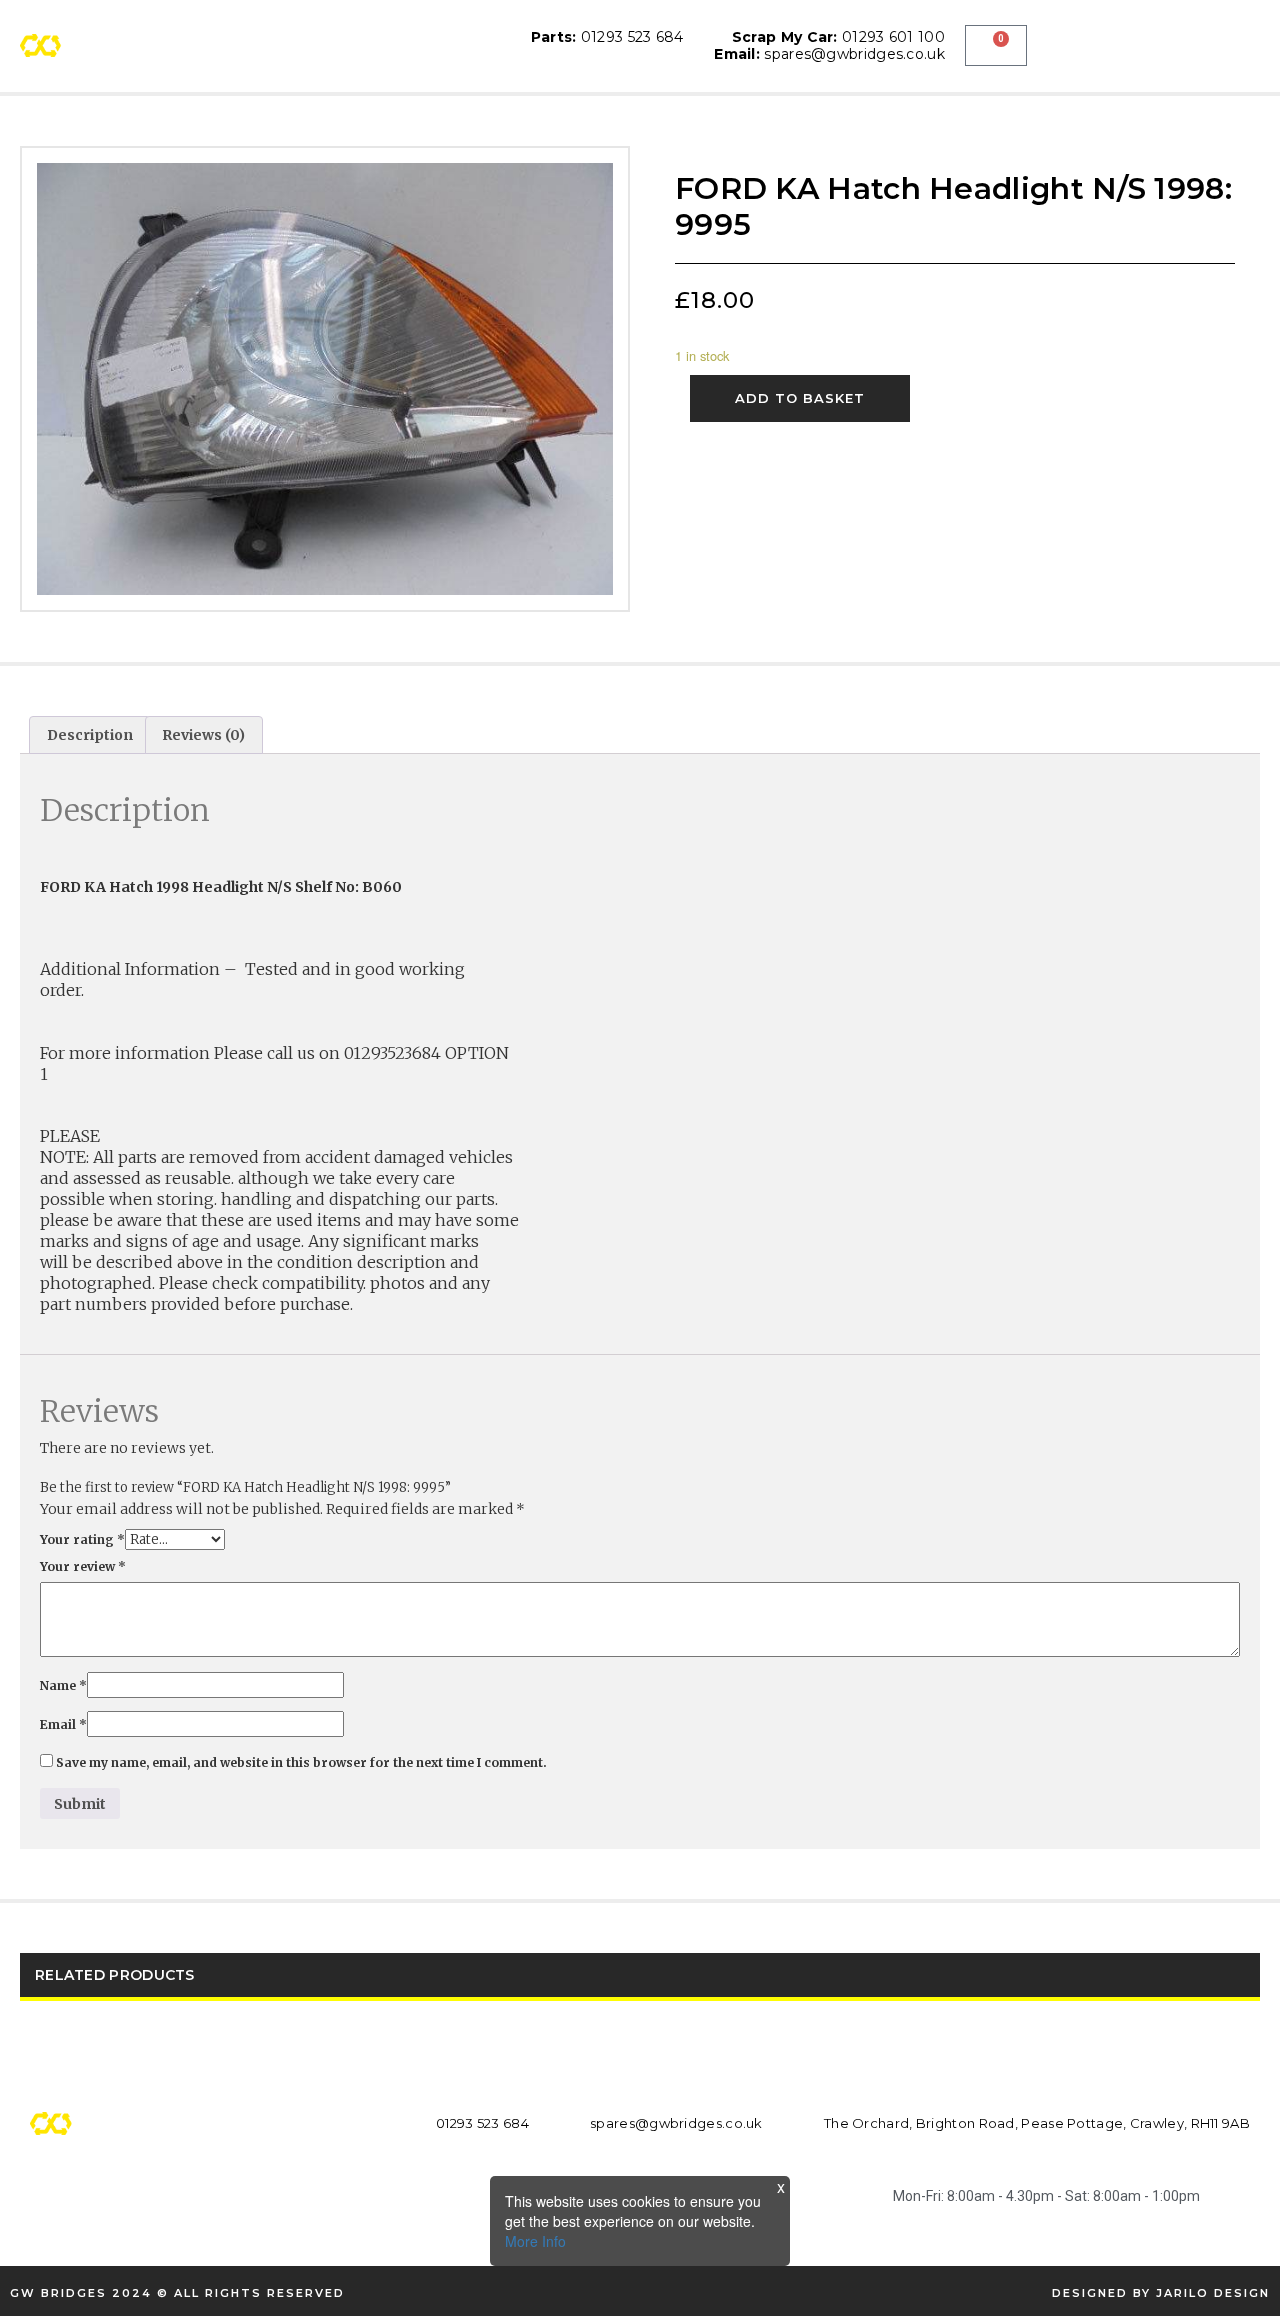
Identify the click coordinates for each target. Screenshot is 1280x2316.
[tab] (90, 735)
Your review (83, 1566)
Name (63, 1685)
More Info (535, 2241)
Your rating (82, 1539)
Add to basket (800, 398)
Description (90, 735)
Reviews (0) (203, 735)
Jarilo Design (1213, 2293)
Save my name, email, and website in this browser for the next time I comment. (301, 1762)
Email (63, 1724)
